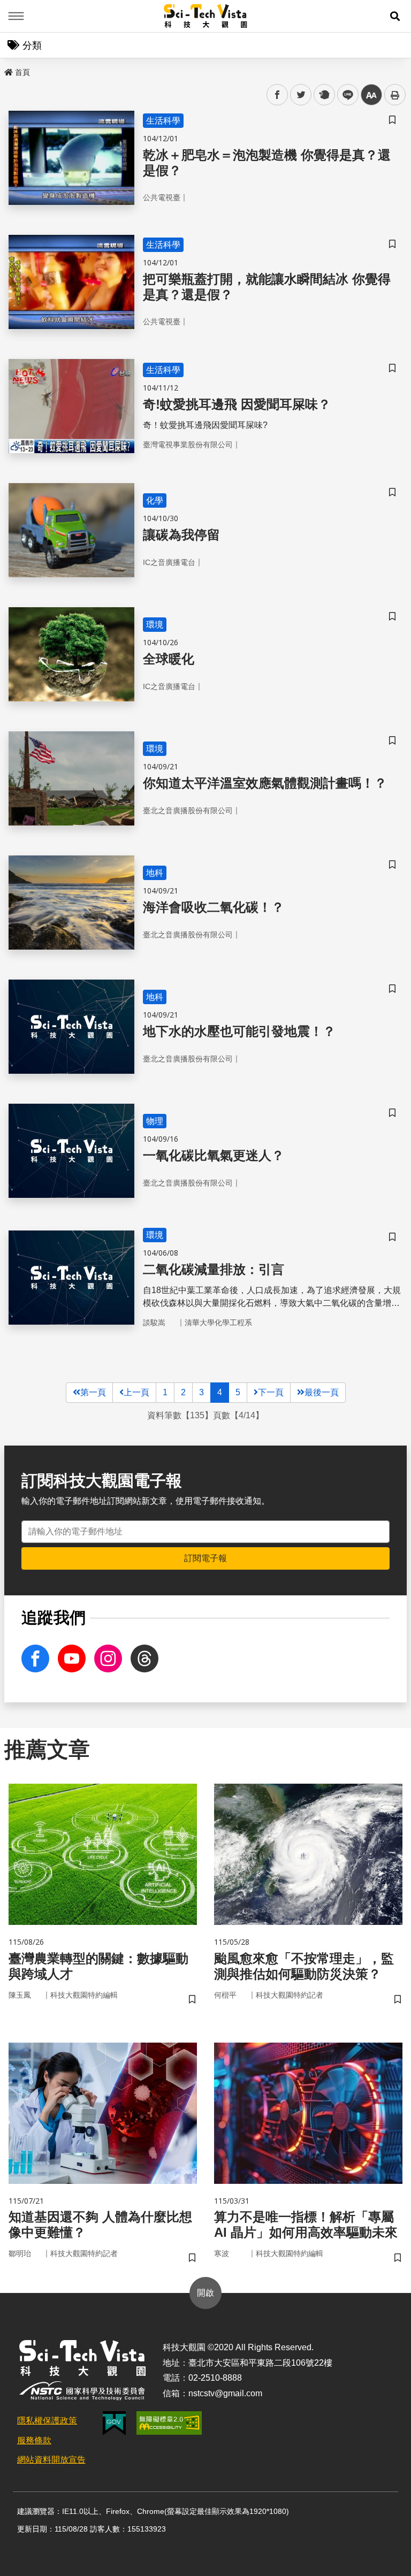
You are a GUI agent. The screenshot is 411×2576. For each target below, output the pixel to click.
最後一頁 (322, 1392)
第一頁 (93, 1392)
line (345, 95)
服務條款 (34, 2440)
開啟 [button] (205, 2293)
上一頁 (136, 1392)
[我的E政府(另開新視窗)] (114, 2423)
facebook (277, 95)
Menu (16, 16)
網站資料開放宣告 (51, 2460)
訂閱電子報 (205, 1558)
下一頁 (271, 1392)
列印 (395, 95)
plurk (324, 95)
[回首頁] (206, 16)
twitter (301, 95)
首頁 (22, 72)
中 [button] (371, 95)
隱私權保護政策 (47, 2421)
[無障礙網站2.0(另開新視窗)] (169, 2423)
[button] (395, 16)
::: (7, 70)
